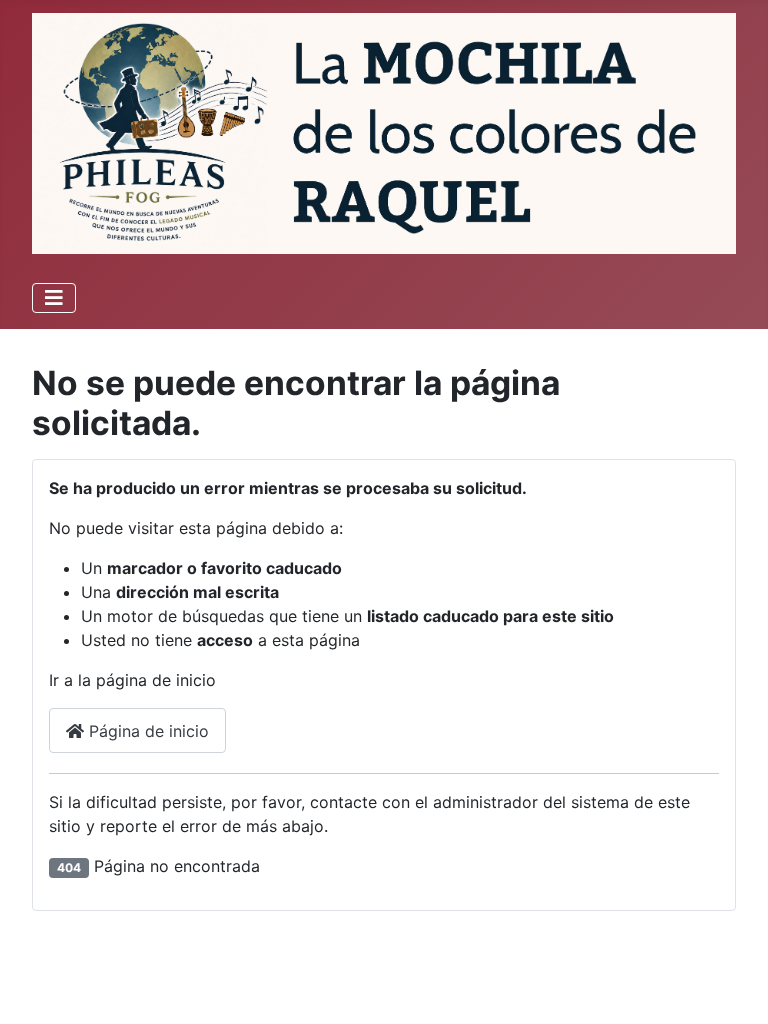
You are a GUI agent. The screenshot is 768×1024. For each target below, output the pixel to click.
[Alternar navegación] (54, 298)
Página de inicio (146, 731)
